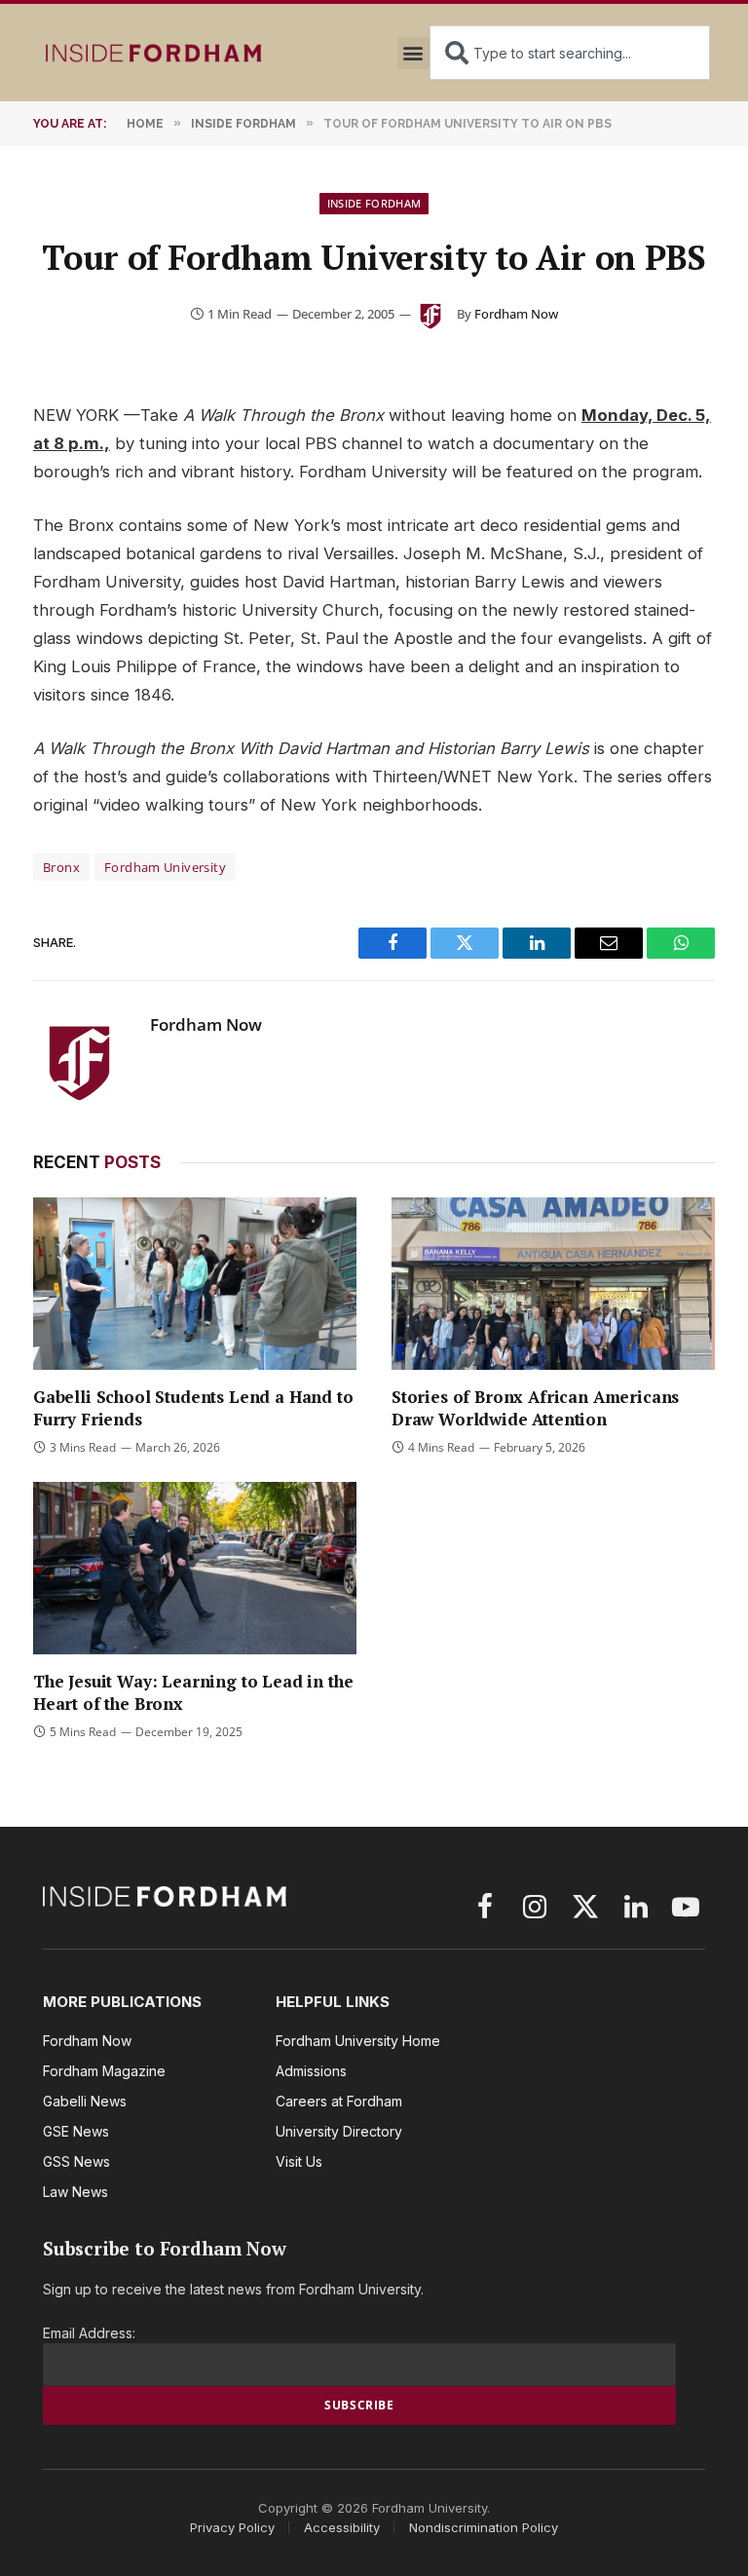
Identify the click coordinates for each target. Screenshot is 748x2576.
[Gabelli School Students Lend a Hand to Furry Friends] (195, 1284)
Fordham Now (516, 314)
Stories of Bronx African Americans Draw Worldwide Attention (535, 1408)
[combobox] (570, 53)
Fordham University (165, 867)
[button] (413, 53)
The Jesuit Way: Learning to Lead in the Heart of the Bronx (193, 1692)
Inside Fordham (374, 203)
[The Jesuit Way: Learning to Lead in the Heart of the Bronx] (195, 1568)
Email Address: (89, 2333)
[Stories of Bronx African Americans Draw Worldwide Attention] (553, 1284)
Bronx (61, 867)
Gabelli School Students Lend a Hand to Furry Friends (193, 1408)
